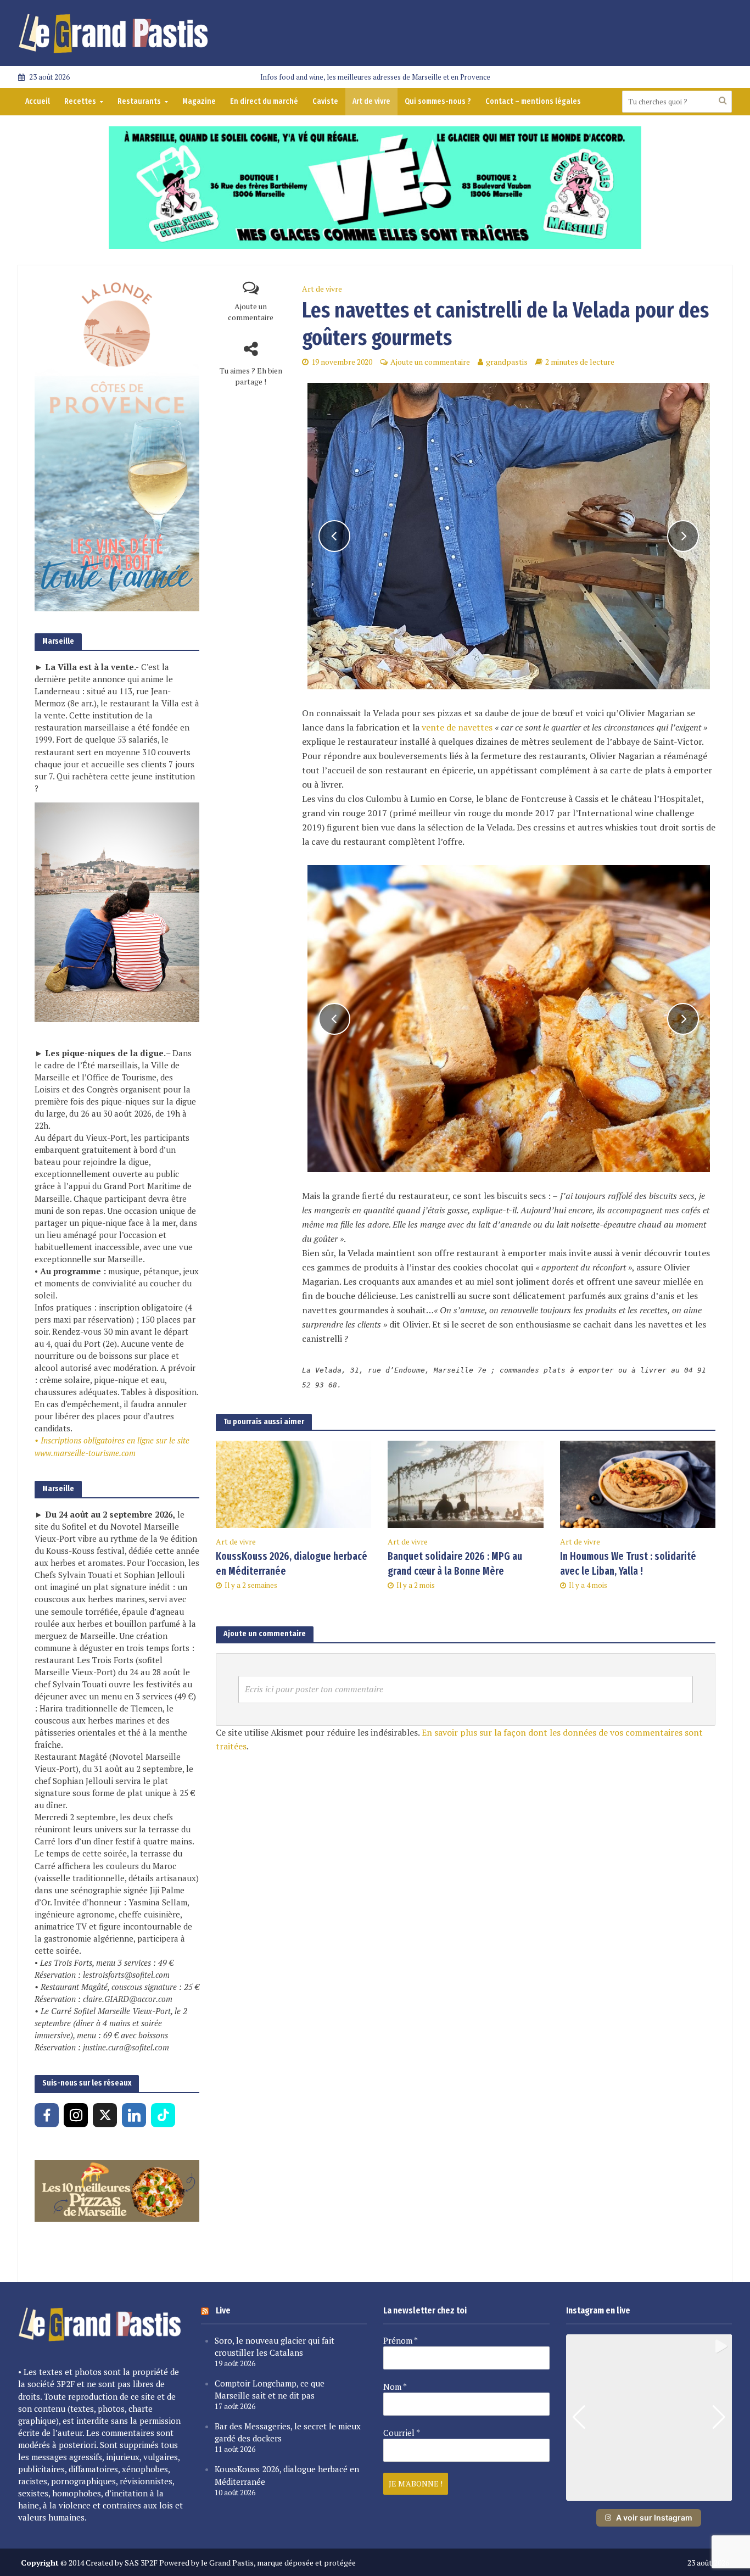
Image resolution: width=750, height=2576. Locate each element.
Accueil (38, 101)
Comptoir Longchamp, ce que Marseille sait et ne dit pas (270, 2389)
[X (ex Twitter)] (105, 2115)
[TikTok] (163, 2115)
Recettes (80, 101)
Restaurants (139, 101)
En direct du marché (264, 101)
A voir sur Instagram (654, 2518)
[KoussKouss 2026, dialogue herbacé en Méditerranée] (293, 1484)
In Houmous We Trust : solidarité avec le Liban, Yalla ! (628, 1564)
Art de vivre (371, 101)
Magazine (199, 101)
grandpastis (507, 362)
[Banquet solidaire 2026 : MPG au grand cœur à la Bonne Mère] (465, 1484)
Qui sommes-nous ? (438, 101)
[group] (649, 2418)
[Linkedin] (134, 2115)
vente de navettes (457, 727)
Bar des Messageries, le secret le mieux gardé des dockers (288, 2432)
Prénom (401, 2340)
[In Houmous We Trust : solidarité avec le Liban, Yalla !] (638, 1484)
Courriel (402, 2433)
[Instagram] (76, 2115)
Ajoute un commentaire (251, 312)
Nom (395, 2387)
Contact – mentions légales (533, 101)
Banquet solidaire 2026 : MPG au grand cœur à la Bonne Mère (455, 1564)
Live (223, 2310)
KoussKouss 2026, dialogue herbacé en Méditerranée (292, 1564)
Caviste (325, 101)
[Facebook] (47, 2115)
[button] (649, 2493)
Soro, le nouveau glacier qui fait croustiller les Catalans (275, 2346)
